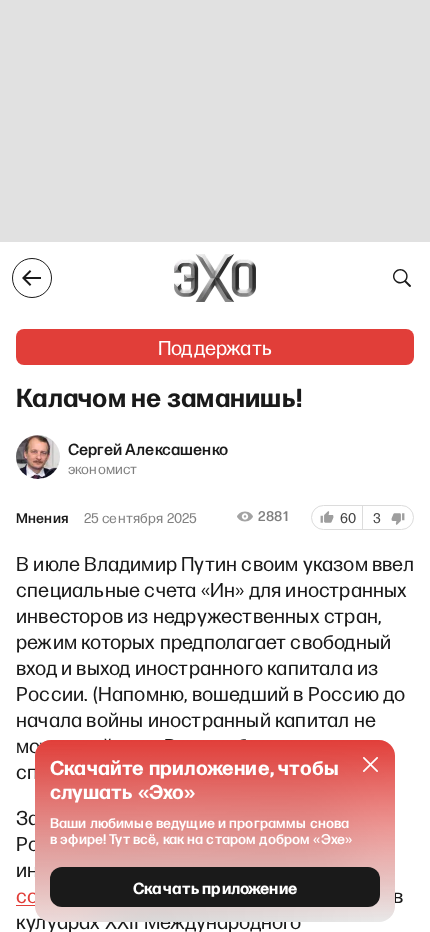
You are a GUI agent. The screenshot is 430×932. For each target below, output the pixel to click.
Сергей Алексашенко (148, 448)
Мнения (42, 518)
